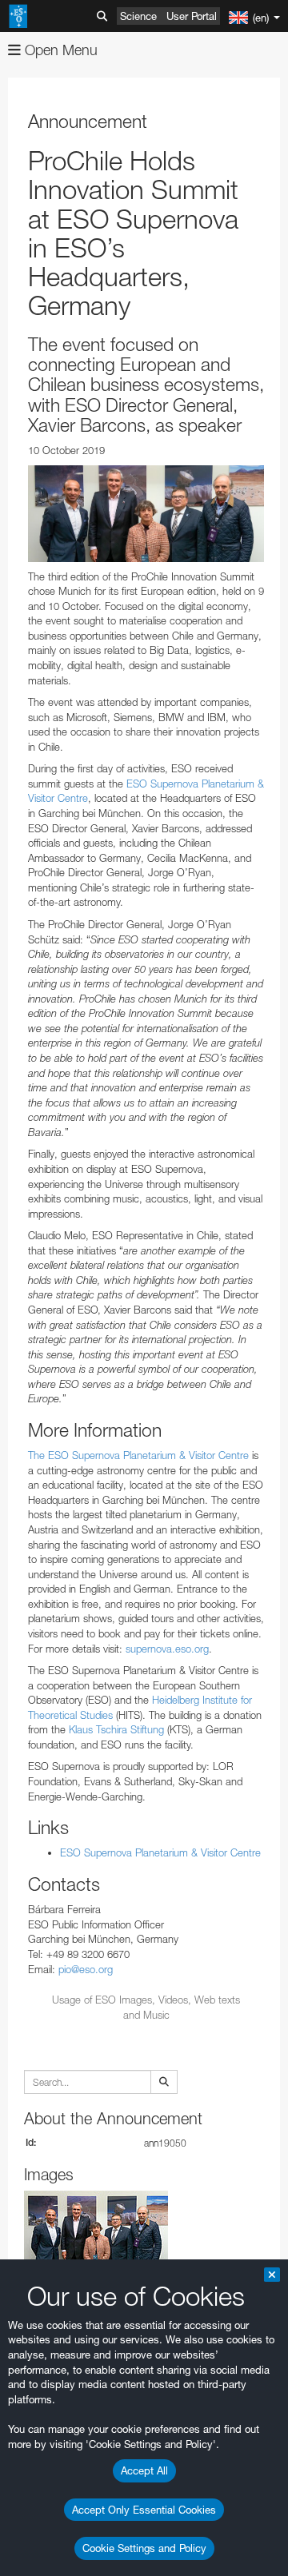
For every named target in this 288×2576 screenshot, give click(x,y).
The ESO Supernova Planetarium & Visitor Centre (138, 1455)
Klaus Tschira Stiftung (116, 1729)
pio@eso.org (86, 1969)
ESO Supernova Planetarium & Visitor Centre (160, 1852)
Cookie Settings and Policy (144, 2548)
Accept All (144, 2470)
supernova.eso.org (167, 1649)
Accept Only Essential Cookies (144, 2510)
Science (138, 16)
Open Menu (59, 50)
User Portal (192, 16)
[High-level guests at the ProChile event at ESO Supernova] (146, 514)
